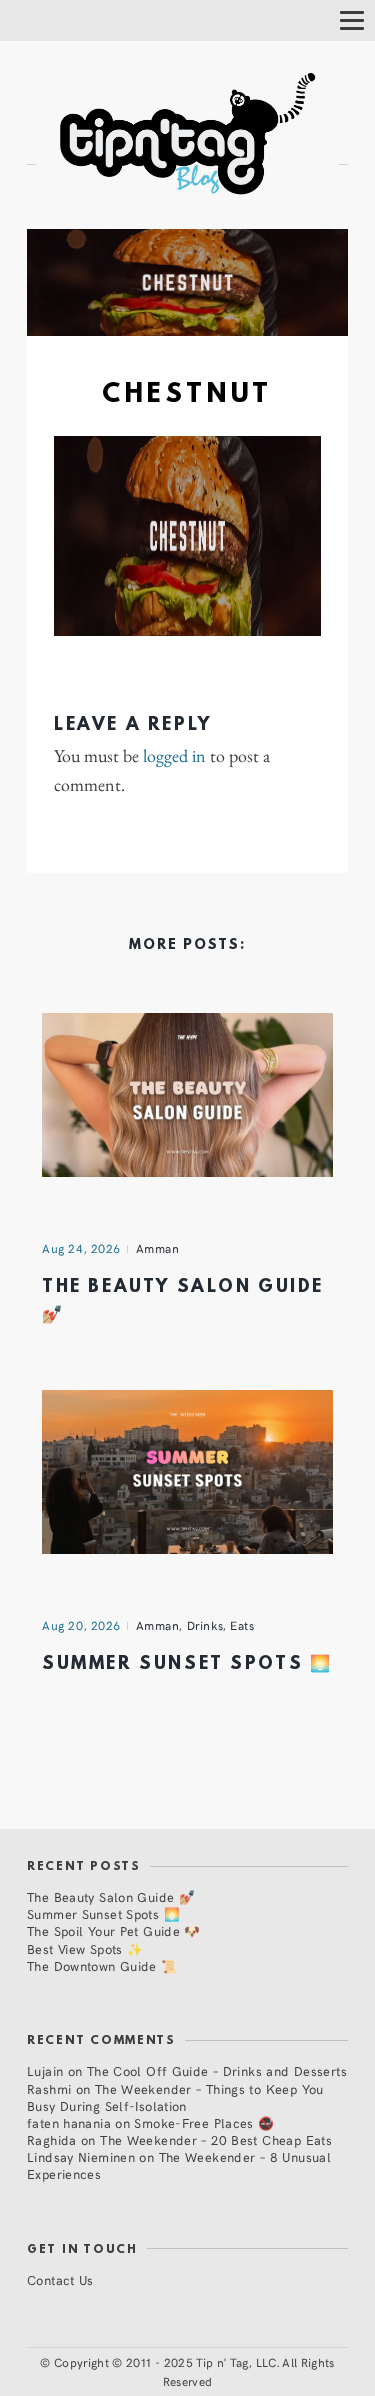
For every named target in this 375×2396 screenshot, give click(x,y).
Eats (242, 1625)
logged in (174, 756)
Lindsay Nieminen (81, 2156)
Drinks (205, 1625)
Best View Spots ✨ (85, 1948)
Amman (158, 1248)
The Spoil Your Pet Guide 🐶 (114, 1930)
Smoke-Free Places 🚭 (204, 2122)
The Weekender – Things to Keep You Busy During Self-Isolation (175, 2097)
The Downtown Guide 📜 (102, 1965)
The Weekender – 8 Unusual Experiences (179, 2165)
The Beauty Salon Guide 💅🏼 (111, 1896)
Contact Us (60, 2279)
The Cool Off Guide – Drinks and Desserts (217, 2070)
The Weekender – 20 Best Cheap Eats (216, 2139)
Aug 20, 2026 (81, 1625)
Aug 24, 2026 (81, 1248)
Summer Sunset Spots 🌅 (187, 1664)
